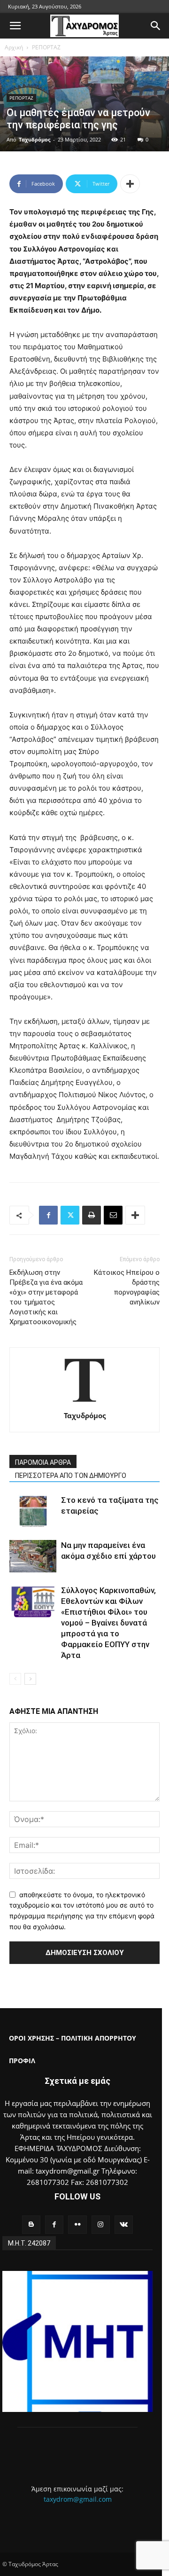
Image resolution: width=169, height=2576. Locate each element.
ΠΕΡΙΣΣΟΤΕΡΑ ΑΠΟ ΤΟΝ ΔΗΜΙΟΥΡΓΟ (71, 1476)
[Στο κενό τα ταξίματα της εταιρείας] (33, 1511)
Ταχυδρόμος (35, 139)
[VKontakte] (124, 2225)
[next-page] (30, 1679)
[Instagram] (101, 2225)
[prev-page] (15, 1679)
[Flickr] (77, 2225)
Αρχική (14, 47)
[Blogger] (31, 2225)
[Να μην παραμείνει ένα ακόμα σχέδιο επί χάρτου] (33, 1556)
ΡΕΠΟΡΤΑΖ (46, 47)
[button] (15, 26)
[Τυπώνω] (92, 1215)
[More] (130, 184)
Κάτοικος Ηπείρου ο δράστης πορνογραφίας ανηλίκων (127, 1287)
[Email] (113, 1215)
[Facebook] (48, 1215)
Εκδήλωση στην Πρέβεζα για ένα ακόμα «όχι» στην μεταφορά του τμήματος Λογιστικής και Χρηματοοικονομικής (46, 1297)
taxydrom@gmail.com (78, 2499)
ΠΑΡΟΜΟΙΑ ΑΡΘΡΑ (43, 1462)
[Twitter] (70, 1215)
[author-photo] (84, 1402)
